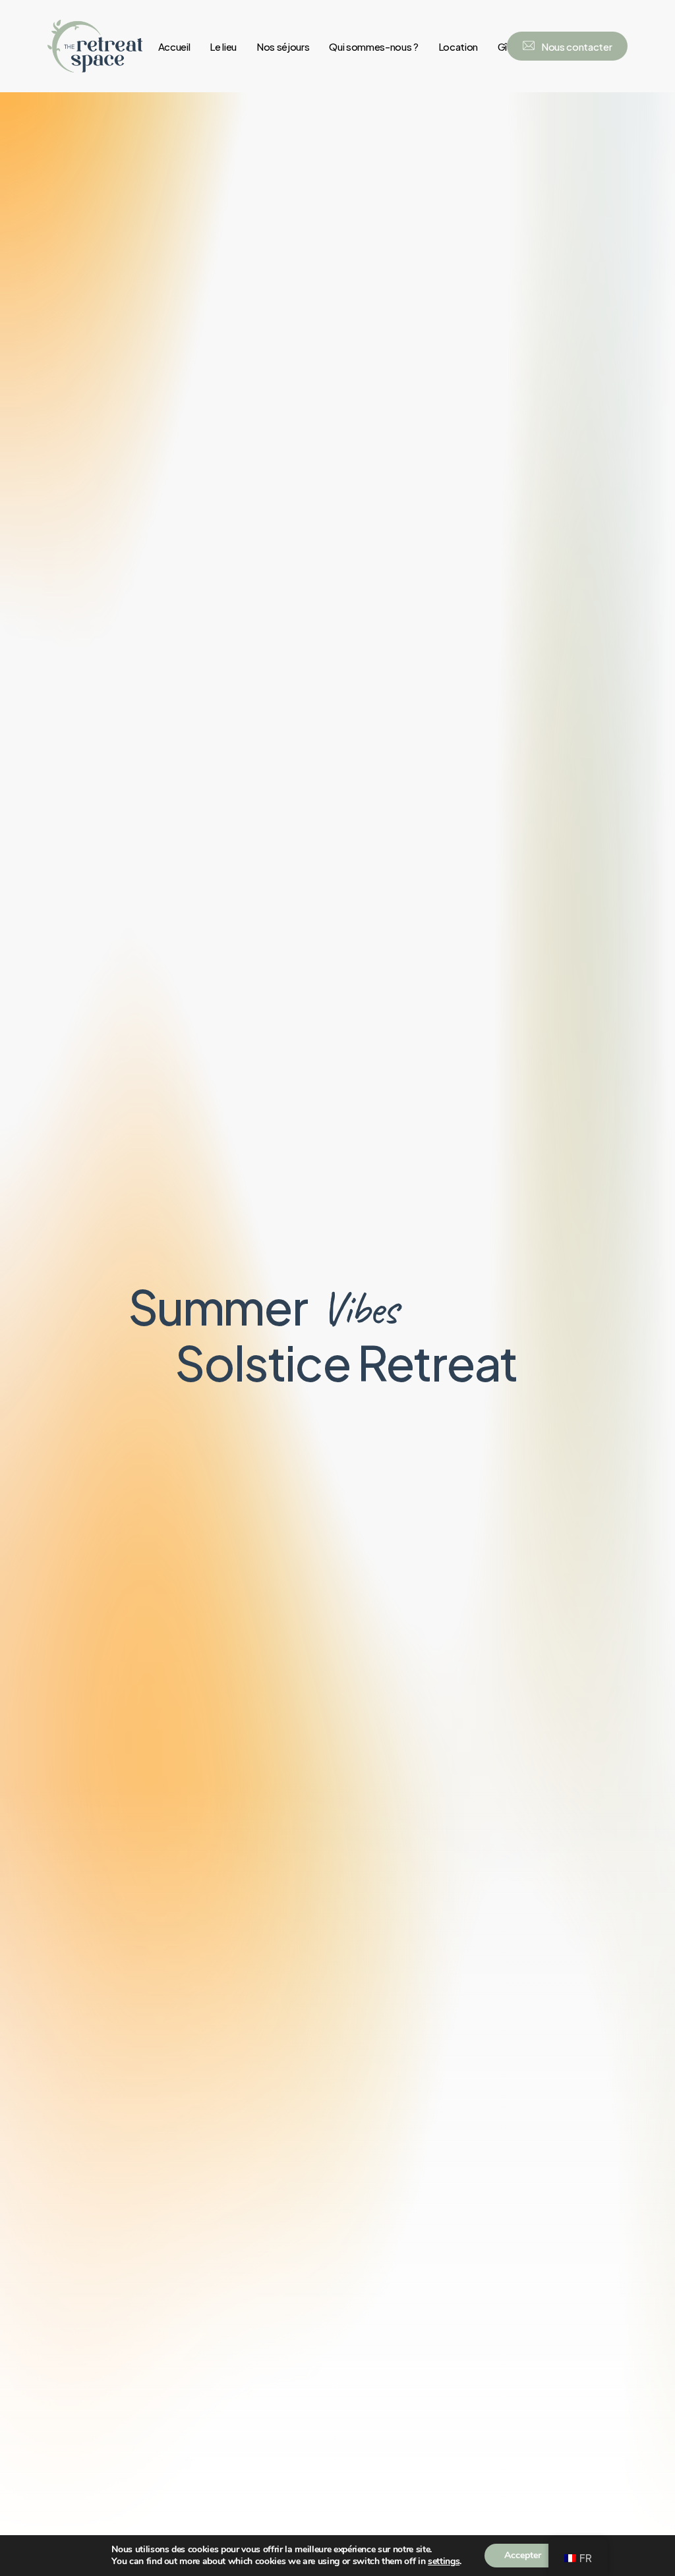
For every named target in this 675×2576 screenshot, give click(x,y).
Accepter (523, 2555)
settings (444, 2562)
